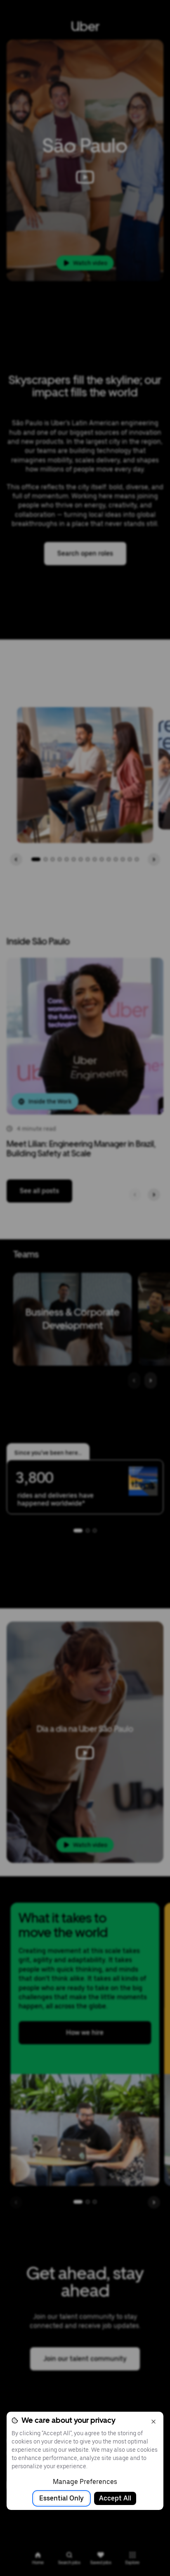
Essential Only (61, 2498)
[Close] (153, 2422)
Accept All (115, 2498)
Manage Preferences (85, 2482)
